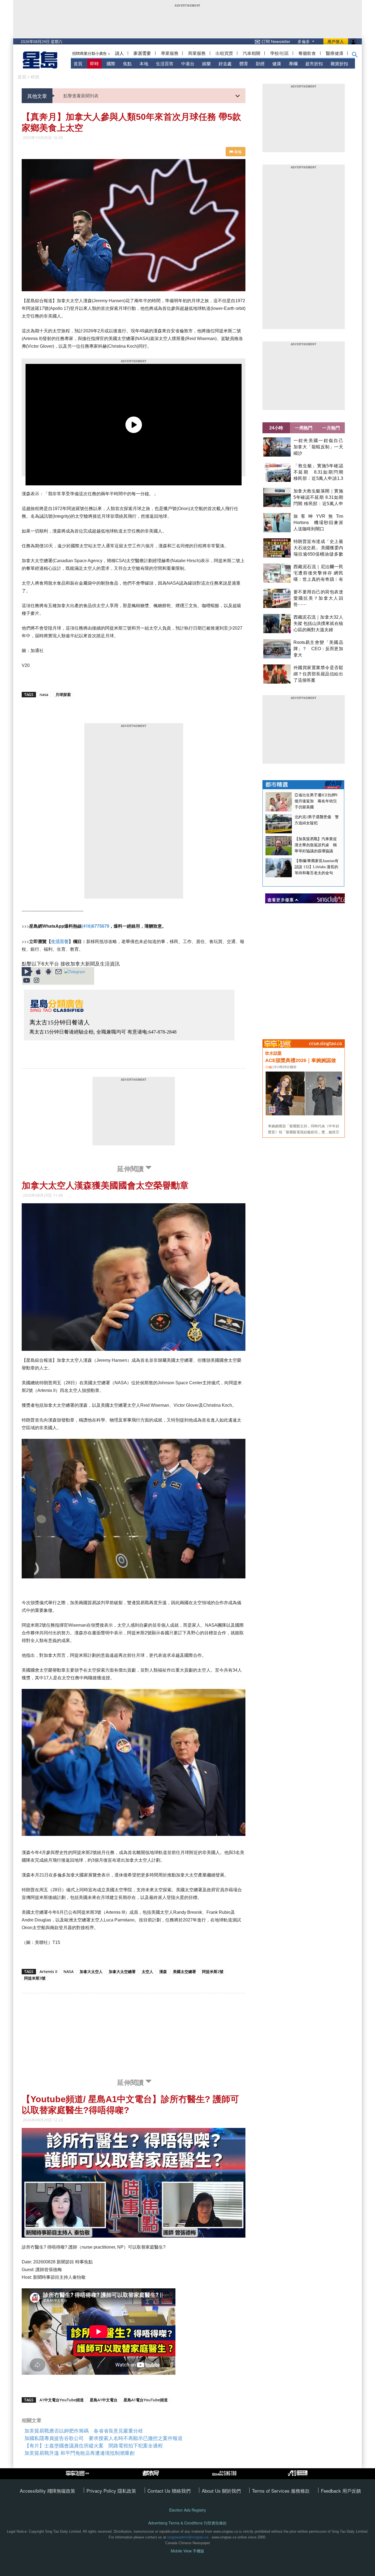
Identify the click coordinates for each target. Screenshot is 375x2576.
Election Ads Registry (187, 2510)
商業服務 (197, 53)
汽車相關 (251, 53)
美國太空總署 (184, 1971)
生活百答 (165, 63)
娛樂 (206, 63)
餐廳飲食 (307, 53)
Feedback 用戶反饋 (341, 2491)
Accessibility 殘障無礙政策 (47, 2491)
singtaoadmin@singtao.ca (188, 2537)
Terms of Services (272, 2491)
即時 (94, 63)
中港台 (188, 63)
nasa (44, 694)
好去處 (225, 63)
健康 (277, 63)
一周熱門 (304, 428)
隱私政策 (127, 2491)
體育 (244, 63)
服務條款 (300, 2491)
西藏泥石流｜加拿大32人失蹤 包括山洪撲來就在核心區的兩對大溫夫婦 (318, 623)
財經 (260, 63)
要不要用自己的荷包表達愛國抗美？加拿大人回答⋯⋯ (318, 598)
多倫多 (304, 41)
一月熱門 (331, 428)
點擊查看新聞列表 (81, 96)
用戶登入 (336, 41)
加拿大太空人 (91, 1971)
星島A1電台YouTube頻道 (146, 2400)
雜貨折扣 (339, 63)
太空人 (147, 1971)
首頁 (78, 63)
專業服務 (170, 53)
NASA (68, 1971)
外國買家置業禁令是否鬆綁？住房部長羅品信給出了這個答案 (318, 674)
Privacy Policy (102, 2491)
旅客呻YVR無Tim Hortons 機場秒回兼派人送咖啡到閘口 (318, 523)
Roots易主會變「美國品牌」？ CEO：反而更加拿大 (318, 649)
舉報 (237, 152)
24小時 (276, 428)
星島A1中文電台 (104, 2400)
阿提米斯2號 (213, 1971)
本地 (144, 63)
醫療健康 (335, 53)
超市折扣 (314, 63)
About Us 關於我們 (221, 2491)
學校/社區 (279, 53)
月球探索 (63, 694)
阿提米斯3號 (35, 1978)
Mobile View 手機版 (187, 2551)
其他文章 (37, 96)
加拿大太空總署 (122, 1971)
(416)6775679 (96, 926)
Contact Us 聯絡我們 (169, 2491)
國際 (111, 63)
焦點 (127, 63)
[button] (355, 56)
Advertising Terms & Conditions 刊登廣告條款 (187, 2523)
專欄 (293, 63)
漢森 (163, 1971)
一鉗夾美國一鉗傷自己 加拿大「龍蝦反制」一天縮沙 (321, 447)
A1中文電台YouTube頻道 (62, 2400)
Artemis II (48, 1971)
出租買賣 (224, 53)
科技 (35, 77)
